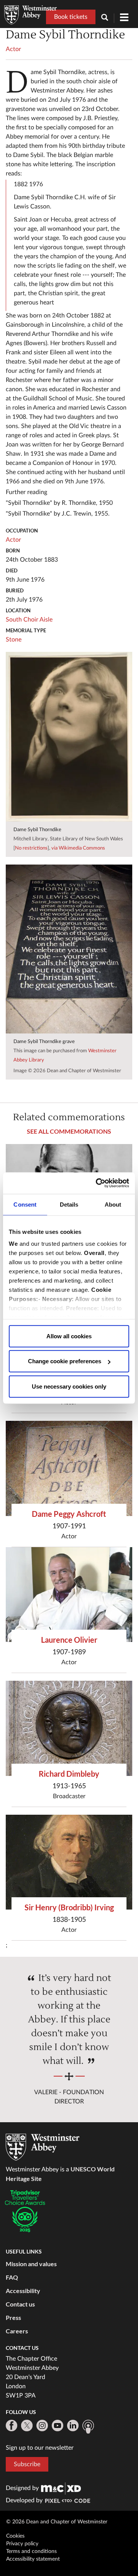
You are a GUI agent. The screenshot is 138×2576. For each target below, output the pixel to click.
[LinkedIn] (73, 2426)
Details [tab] (69, 1204)
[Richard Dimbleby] (69, 1728)
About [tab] (113, 1204)
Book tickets (71, 17)
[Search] (108, 18)
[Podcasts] (88, 2427)
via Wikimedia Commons (78, 848)
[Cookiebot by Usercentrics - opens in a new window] (97, 1183)
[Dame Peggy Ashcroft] (69, 1468)
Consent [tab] (25, 1204)
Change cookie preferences (65, 1361)
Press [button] (13, 2317)
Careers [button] (17, 2331)
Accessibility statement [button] (33, 2559)
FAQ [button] (12, 2277)
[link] (61, 2488)
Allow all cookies (69, 1336)
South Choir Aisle (29, 620)
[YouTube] (58, 2426)
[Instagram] (42, 2426)
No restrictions (31, 848)
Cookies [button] (15, 2536)
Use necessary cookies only (69, 1386)
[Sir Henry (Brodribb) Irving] (69, 1862)
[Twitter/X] (27, 2426)
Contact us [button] (20, 2304)
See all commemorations (69, 1131)
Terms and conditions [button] (31, 2551)
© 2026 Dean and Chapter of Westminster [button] (57, 2522)
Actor (13, 49)
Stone (14, 640)
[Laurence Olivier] (69, 1595)
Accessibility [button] (23, 2291)
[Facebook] (11, 2426)
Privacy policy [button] (22, 2544)
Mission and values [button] (31, 2264)
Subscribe (27, 2464)
